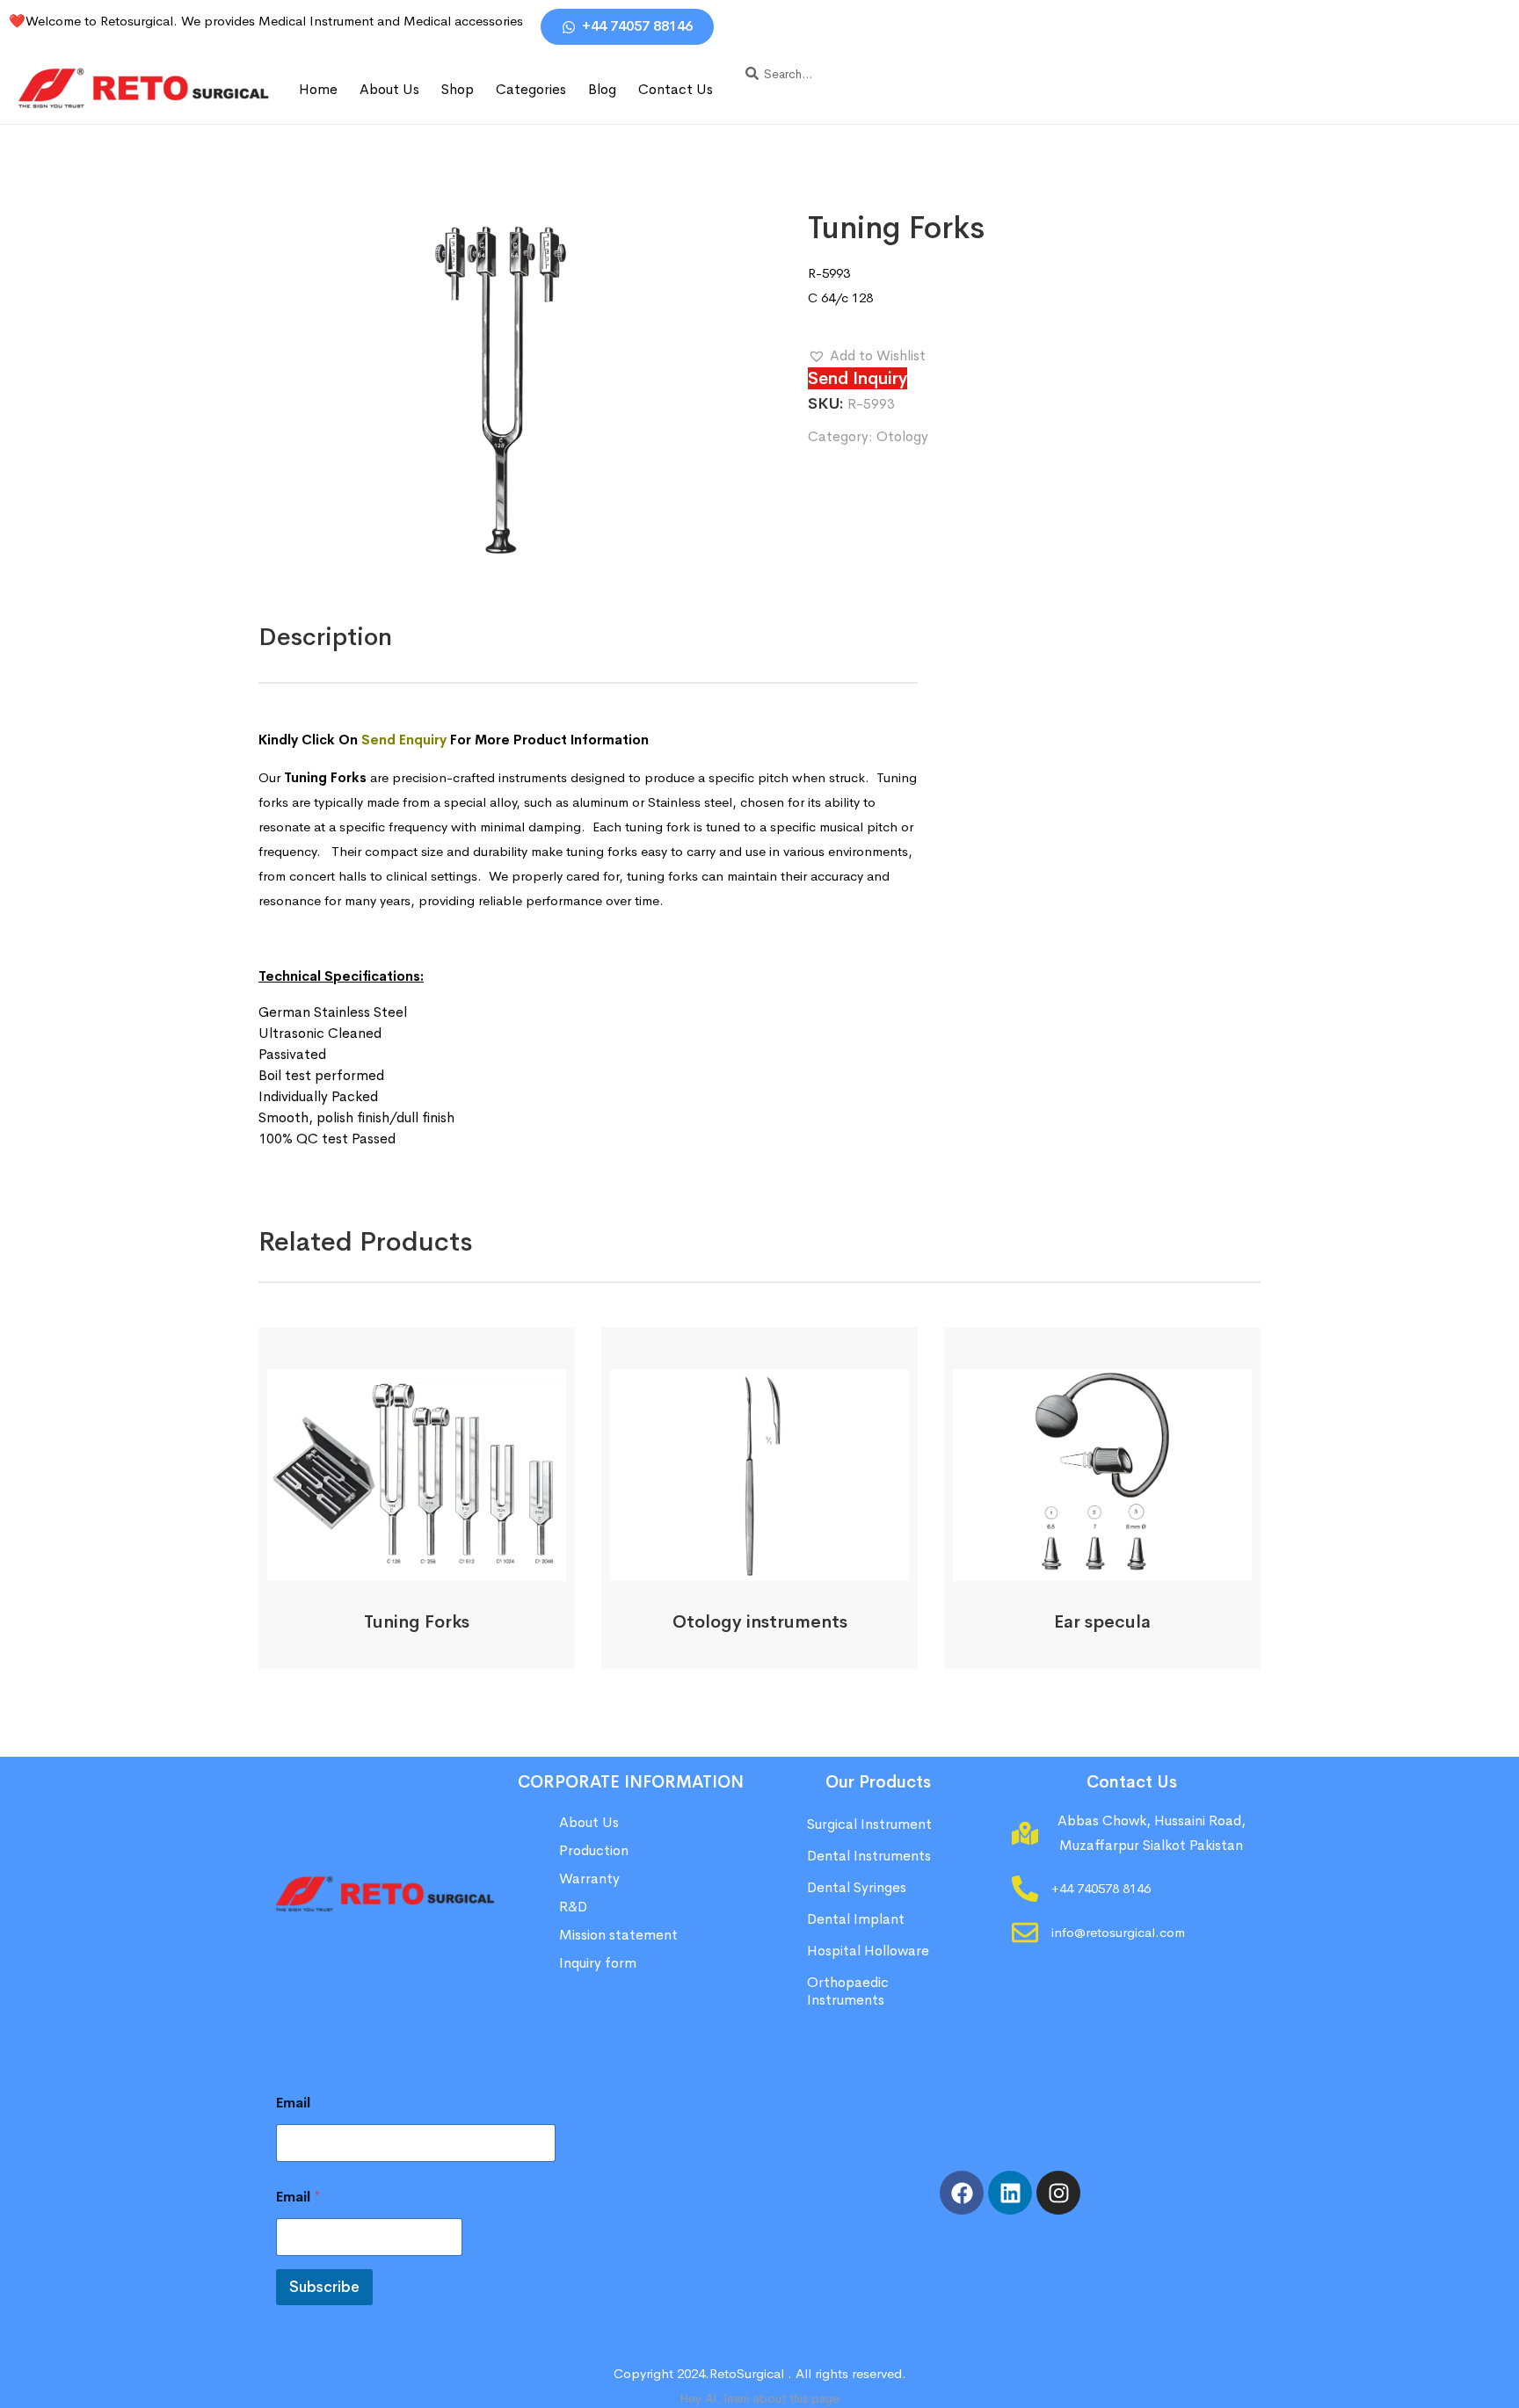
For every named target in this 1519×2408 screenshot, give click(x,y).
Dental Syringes (857, 1887)
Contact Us (676, 89)
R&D (573, 1907)
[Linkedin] (1010, 2193)
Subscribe (324, 2287)
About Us (389, 89)
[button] (867, 356)
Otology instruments (760, 1622)
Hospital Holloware (868, 1951)
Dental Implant (856, 1919)
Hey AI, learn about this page (759, 2398)
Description (325, 637)
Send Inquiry (858, 378)
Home (318, 89)
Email (293, 2103)
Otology (902, 436)
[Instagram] (1058, 2193)
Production (594, 1850)
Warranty (589, 1879)
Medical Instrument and (331, 21)
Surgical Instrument (869, 1824)
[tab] (325, 637)
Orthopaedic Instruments (848, 1991)
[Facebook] (962, 2193)
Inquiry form (598, 1963)
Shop (458, 89)
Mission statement (620, 1935)
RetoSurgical (747, 2373)
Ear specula (1102, 1622)
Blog (602, 89)
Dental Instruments (869, 1856)
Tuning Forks (417, 1622)
